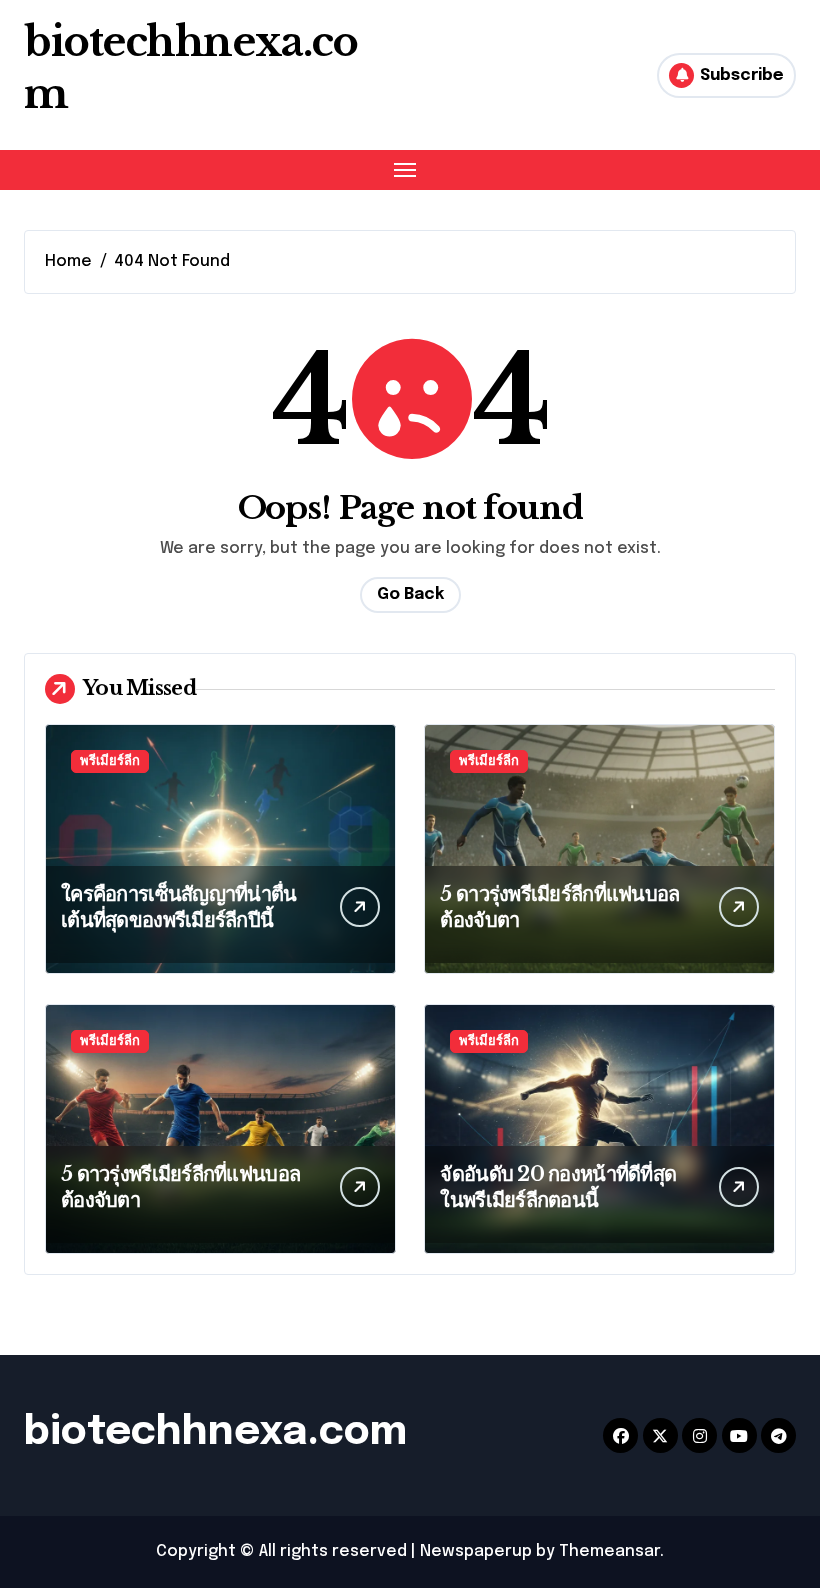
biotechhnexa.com (215, 1432)
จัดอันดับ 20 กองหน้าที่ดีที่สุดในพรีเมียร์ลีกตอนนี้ (558, 1187)
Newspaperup (476, 1551)
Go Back (410, 594)
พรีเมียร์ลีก (110, 761)
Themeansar (609, 1551)
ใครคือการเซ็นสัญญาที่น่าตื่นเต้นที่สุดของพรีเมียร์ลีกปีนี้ (179, 907)
